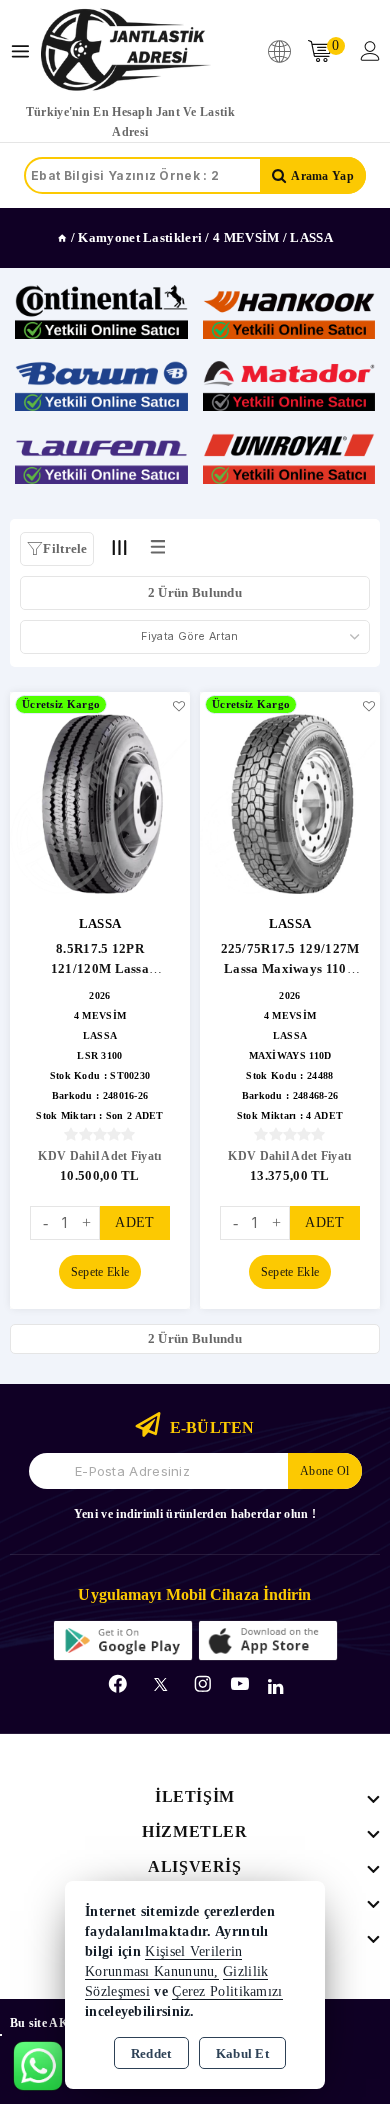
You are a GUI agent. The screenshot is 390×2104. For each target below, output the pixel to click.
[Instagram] (203, 1684)
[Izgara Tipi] (120, 548)
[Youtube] (240, 1684)
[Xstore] (126, 51)
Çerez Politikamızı (227, 1991)
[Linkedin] (275, 1687)
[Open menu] (25, 51)
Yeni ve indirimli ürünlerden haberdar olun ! (195, 1514)
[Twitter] (160, 1684)
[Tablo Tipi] (158, 548)
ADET (134, 1222)
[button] (57, 549)
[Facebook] (118, 1684)
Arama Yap (322, 176)
